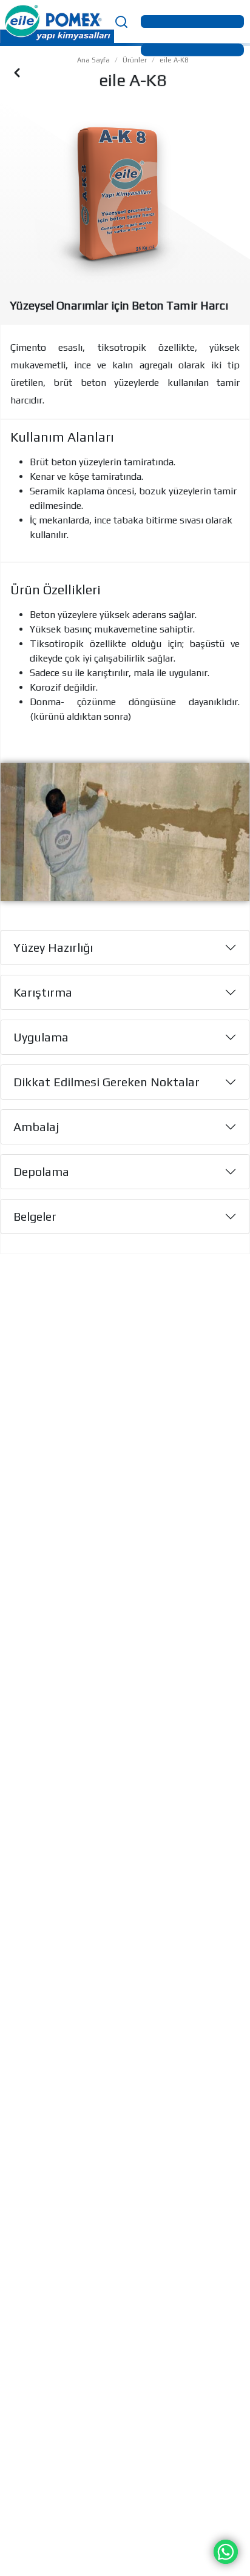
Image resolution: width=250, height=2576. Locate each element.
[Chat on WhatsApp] (226, 2551)
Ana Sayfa (93, 60)
